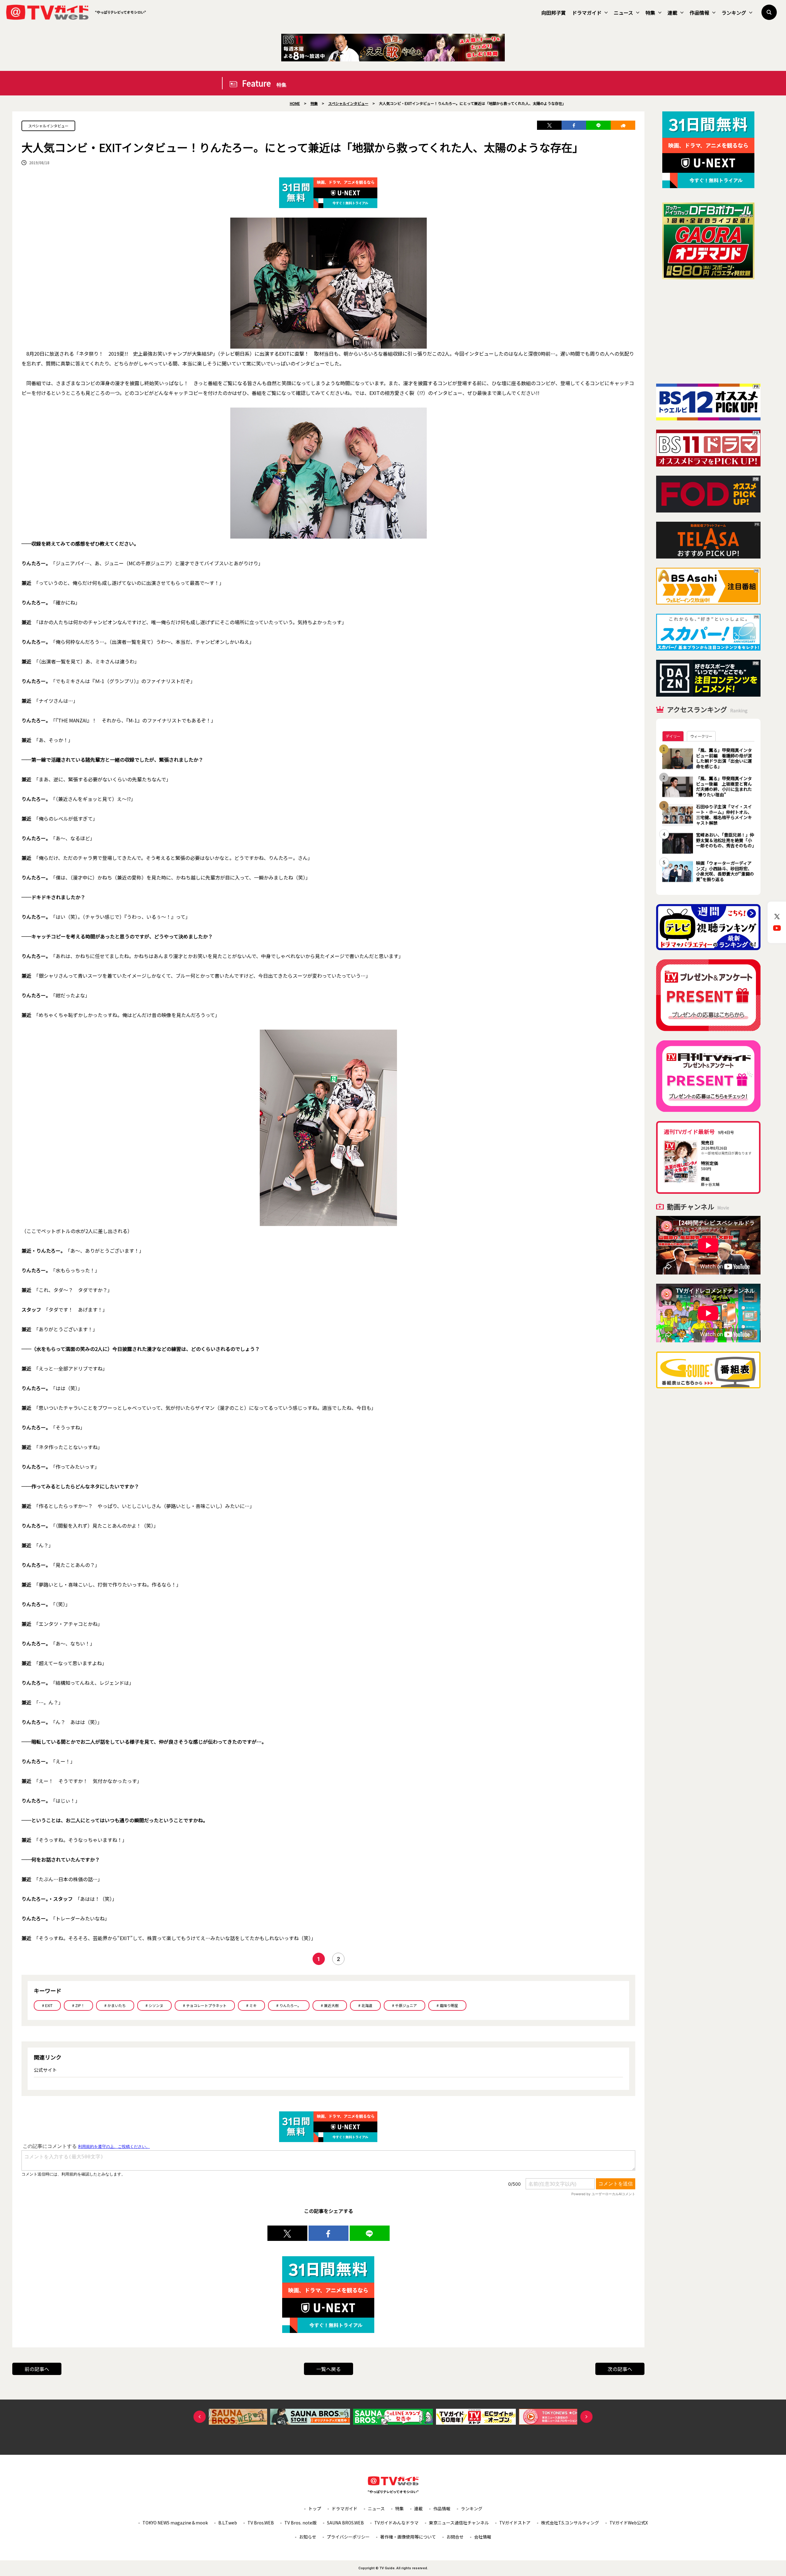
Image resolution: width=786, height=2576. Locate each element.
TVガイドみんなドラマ (396, 2523)
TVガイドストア (515, 2523)
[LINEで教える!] (598, 125)
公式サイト (45, 2070)
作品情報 (699, 13)
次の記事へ (620, 2369)
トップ (315, 2508)
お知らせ (308, 2537)
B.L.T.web (228, 2523)
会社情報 (483, 2537)
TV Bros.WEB (261, 2523)
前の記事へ (37, 2369)
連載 (672, 13)
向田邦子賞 (554, 13)
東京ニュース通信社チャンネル (459, 2523)
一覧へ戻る (329, 2369)
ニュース (623, 13)
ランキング (734, 13)
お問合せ (455, 2537)
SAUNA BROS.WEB (345, 2523)
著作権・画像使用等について (408, 2537)
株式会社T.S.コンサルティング (570, 2523)
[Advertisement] (708, 331)
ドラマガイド (587, 13)
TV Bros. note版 (300, 2523)
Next (586, 2417)
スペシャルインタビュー (48, 126)
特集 (650, 13)
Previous (200, 2417)
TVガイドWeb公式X (629, 2523)
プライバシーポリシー (348, 2537)
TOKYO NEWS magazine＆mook (175, 2523)
